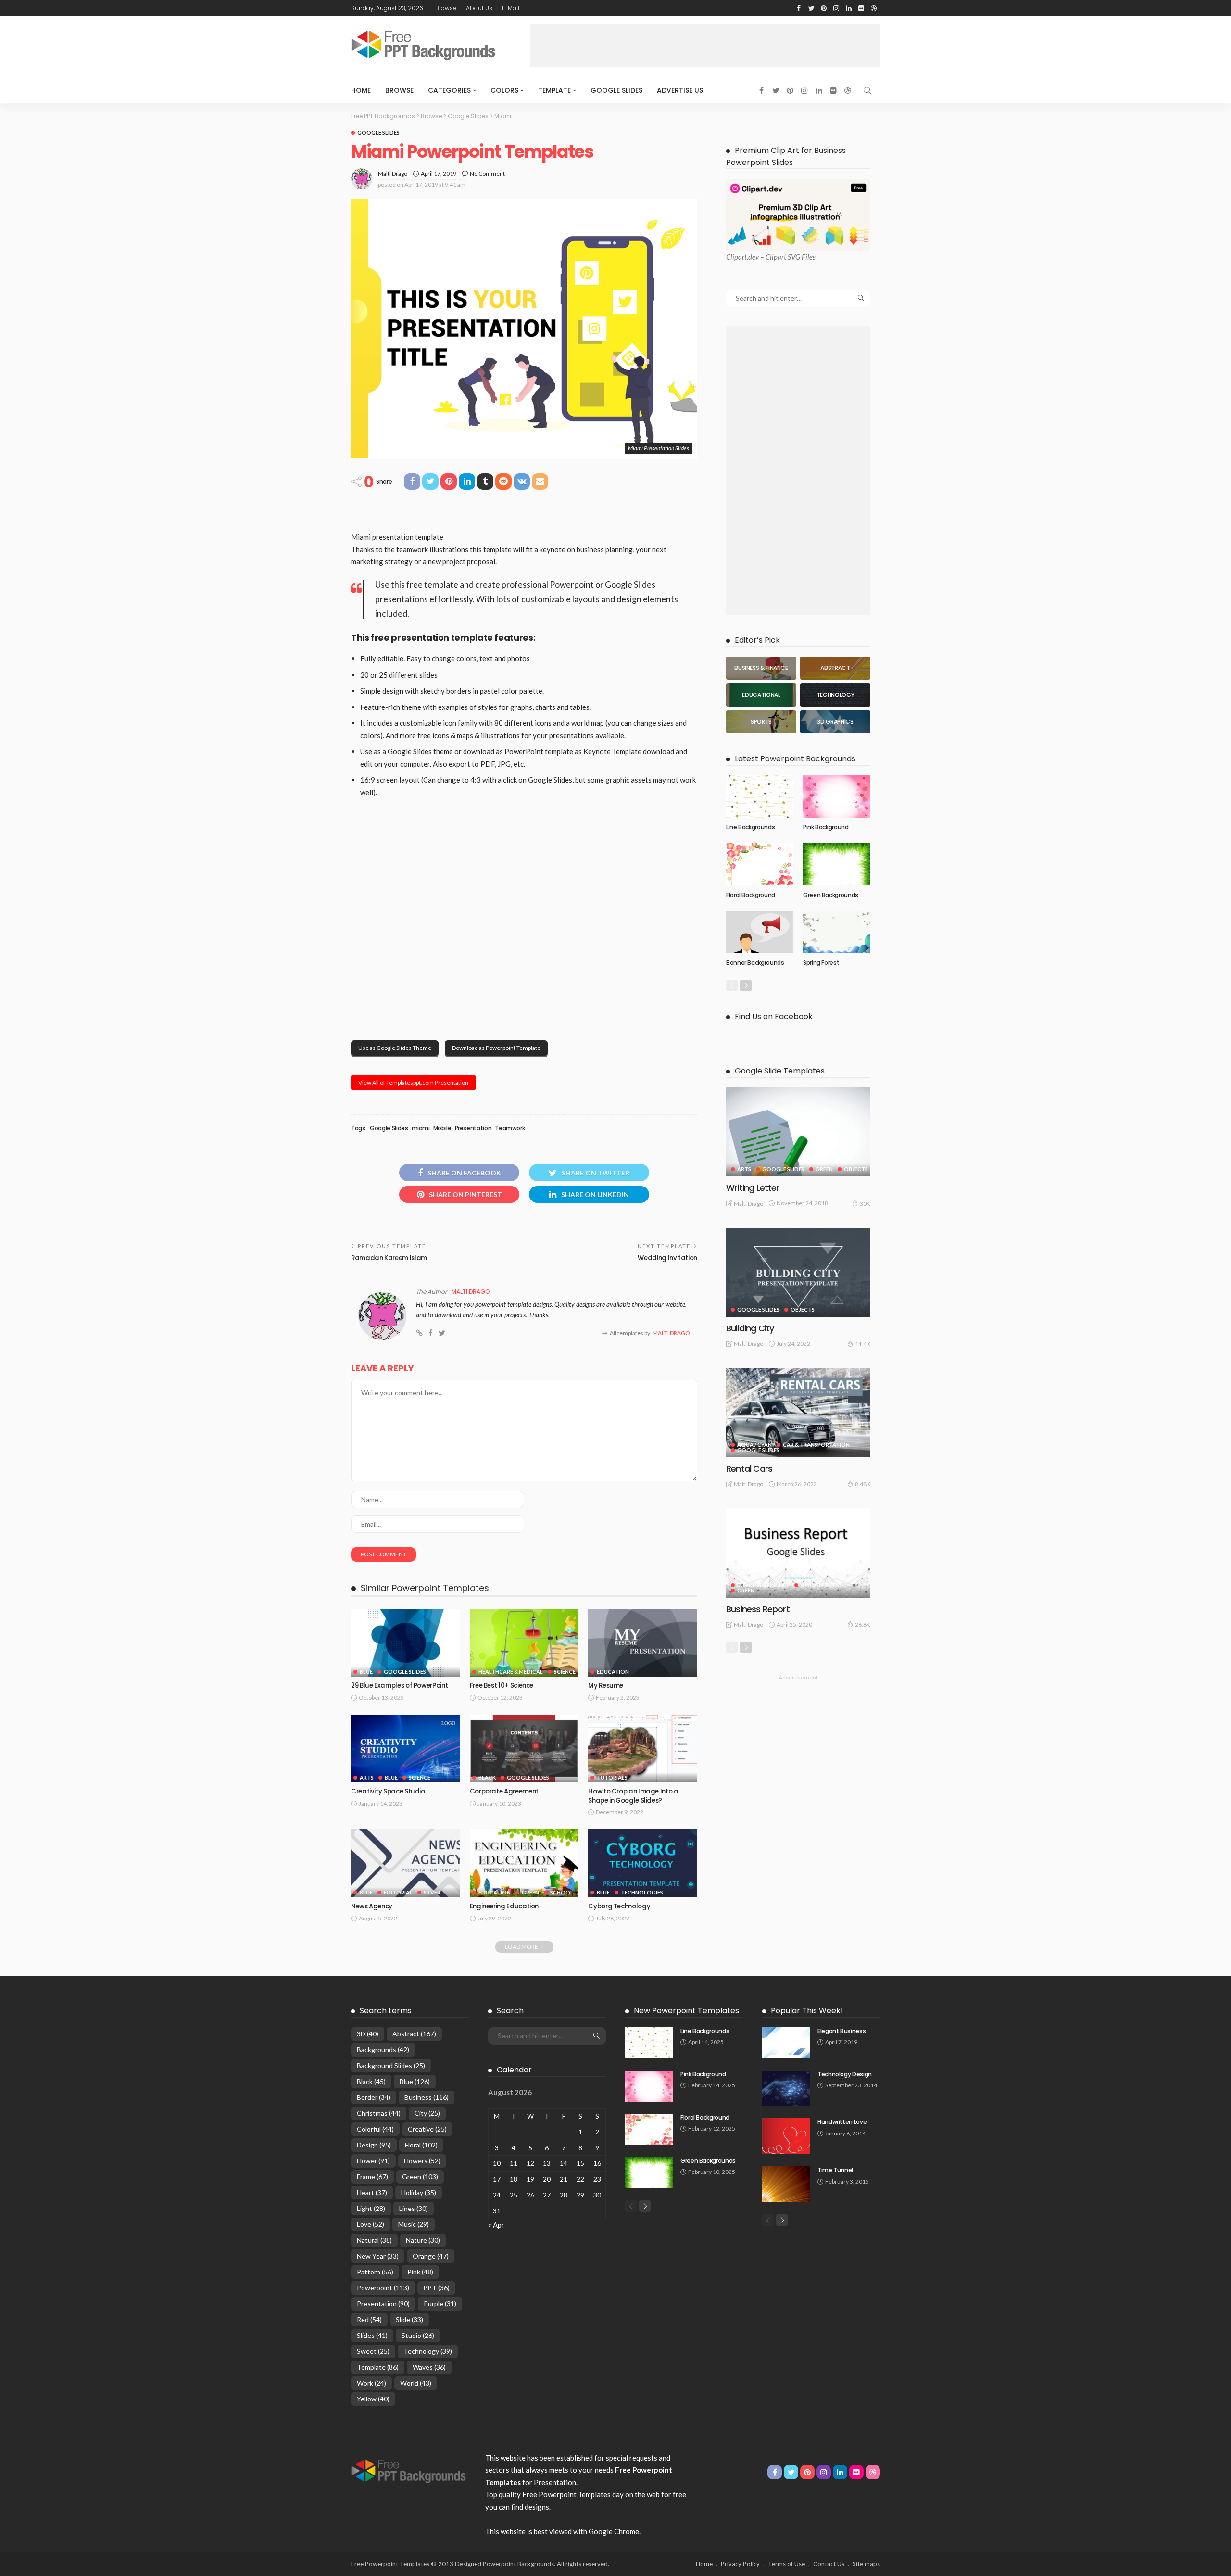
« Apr (496, 2225)
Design (374, 2145)
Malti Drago (393, 173)
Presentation (473, 1128)
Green (530, 1892)
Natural (374, 2240)
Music (414, 2224)
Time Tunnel (835, 2170)
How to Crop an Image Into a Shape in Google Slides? (633, 1796)
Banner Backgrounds (755, 963)
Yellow (373, 2399)
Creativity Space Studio (388, 1791)
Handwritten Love (842, 2122)
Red (369, 2319)
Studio (418, 2335)
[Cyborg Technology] (643, 1863)
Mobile (442, 1128)
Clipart (736, 257)
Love (371, 2224)
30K (865, 1204)
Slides (372, 2335)
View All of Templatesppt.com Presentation (413, 1082)
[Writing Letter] (798, 1132)
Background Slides (391, 2065)
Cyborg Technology (619, 1906)
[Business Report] (798, 1553)
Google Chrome (614, 2531)
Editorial (398, 1892)
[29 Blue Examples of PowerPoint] (406, 1643)
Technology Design (845, 2074)
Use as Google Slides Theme (395, 1048)
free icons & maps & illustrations (469, 735)
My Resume (606, 1686)
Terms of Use (786, 2564)
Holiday (419, 2192)
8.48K (863, 1484)
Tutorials (612, 1777)
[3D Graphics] (835, 722)
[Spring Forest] (837, 933)
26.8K (863, 1624)
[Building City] (798, 1272)
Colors (504, 90)
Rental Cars (749, 1469)
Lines (414, 2208)
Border (374, 2097)
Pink (420, 2272)
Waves (429, 2367)
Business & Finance (763, 1585)
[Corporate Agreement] (524, 1749)
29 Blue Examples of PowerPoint (399, 1686)
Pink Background (826, 827)
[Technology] (835, 695)
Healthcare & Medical (511, 1672)
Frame (372, 2177)
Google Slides (616, 90)
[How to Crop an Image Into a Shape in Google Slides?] (643, 1749)
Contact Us (829, 2564)
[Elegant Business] (786, 2043)
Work (371, 2383)
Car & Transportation (816, 1445)
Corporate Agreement (504, 1791)
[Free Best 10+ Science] (524, 1643)
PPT (436, 2288)
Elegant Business (842, 2031)
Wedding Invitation (667, 1258)
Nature (423, 2240)
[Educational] (761, 695)
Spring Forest (821, 963)
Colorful (375, 2129)
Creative (427, 2129)
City (427, 2113)
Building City (750, 1328)
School (562, 1892)
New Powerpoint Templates (686, 2011)
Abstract (414, 2034)
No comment (487, 173)
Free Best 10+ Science (502, 1686)
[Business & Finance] (761, 668)
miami (421, 1128)
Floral (421, 2145)
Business (427, 2097)
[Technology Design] (786, 2089)
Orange (431, 2256)
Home (361, 90)
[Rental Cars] (798, 1412)
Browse (446, 8)
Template (554, 90)
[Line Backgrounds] (760, 796)
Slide (409, 2319)
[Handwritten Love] (786, 2136)
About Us (479, 8)
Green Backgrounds (831, 895)
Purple (440, 2304)
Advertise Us (680, 90)
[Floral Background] (760, 864)
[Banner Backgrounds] (760, 933)
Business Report (758, 1609)
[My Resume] (643, 1643)
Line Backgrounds (750, 827)
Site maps (866, 2564)
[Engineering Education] (524, 1863)
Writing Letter (753, 1188)
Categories (449, 90)
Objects (856, 1169)
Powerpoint (383, 2288)
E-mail (511, 8)
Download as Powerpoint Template (496, 1048)
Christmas (379, 2113)
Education (613, 1672)
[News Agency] (406, 1863)
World (416, 2383)
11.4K (863, 1344)
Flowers (422, 2161)
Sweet (373, 2351)
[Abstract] (835, 668)
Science (565, 1672)
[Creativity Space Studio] (406, 1749)
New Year (378, 2256)
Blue (366, 1672)
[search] (867, 90)
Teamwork (510, 1128)
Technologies (642, 1892)
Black (487, 1777)
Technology (428, 2351)
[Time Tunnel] (786, 2184)
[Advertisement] (705, 45)
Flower (373, 2161)
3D (368, 2034)
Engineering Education (504, 1906)
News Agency (372, 1906)
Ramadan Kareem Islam (389, 1258)
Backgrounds (383, 2050)
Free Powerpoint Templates (566, 2494)
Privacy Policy (740, 2564)
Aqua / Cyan (754, 1445)
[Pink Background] (837, 796)
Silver (432, 1892)
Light (371, 2208)
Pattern (375, 2272)
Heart (372, 2192)
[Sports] (761, 722)
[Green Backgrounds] (837, 864)
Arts (367, 1777)
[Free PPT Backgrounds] (408, 2470)
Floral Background (751, 895)
